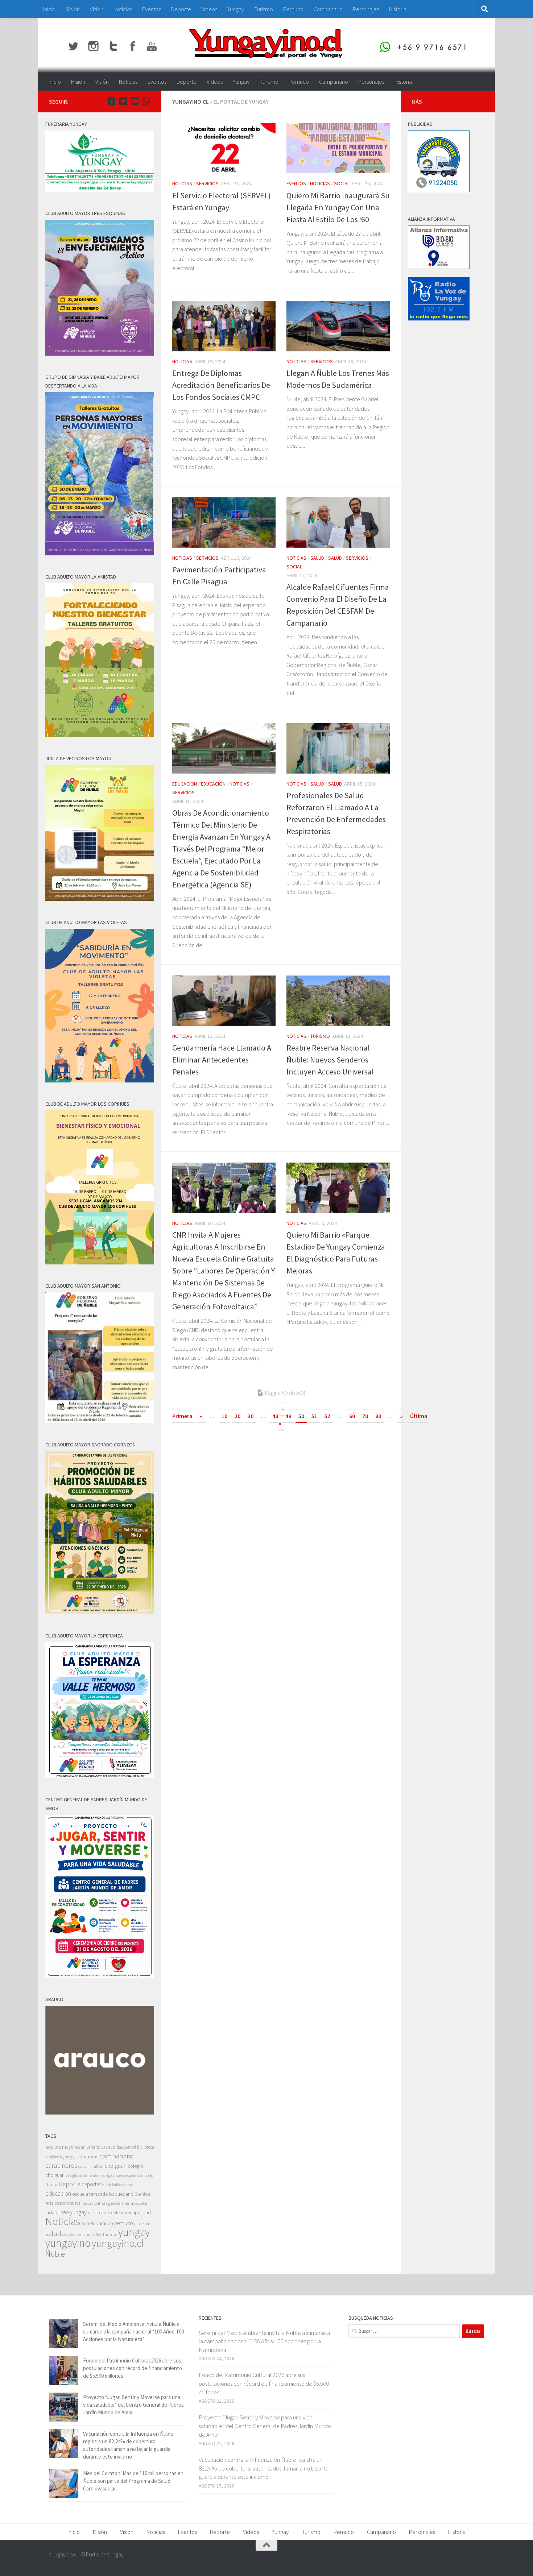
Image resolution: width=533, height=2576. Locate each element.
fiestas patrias (94, 2203)
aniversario (90, 2147)
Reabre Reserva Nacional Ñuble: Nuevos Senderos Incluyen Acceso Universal (330, 1060)
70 (365, 1416)
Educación (213, 784)
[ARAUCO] (100, 2113)
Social (342, 183)
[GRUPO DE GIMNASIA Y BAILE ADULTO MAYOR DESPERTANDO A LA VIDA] (100, 553)
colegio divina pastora (83, 2175)
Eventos (152, 9)
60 (352, 1416)
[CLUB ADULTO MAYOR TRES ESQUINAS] (100, 354)
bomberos (87, 2157)
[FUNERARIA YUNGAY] (100, 190)
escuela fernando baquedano (103, 2194)
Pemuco (293, 9)
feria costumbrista (63, 2203)
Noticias (123, 9)
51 (314, 1416)
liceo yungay (73, 2212)
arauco (108, 2147)
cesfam (84, 2166)
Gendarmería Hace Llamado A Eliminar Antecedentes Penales (222, 1060)
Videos (209, 9)
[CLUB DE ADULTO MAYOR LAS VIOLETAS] (100, 1080)
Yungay (236, 9)
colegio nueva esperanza (123, 2175)
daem (51, 2185)
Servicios (207, 183)
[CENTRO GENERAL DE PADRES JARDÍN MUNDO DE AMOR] (100, 1976)
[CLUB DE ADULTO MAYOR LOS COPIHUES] (100, 1262)
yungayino (68, 2243)
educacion (185, 784)
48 (275, 1416)
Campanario (328, 9)
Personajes (366, 9)
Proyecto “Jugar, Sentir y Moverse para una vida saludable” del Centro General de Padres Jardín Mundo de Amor (133, 2405)
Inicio (49, 9)
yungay (134, 2232)
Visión (97, 9)
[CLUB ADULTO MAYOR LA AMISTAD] (100, 735)
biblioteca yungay (60, 2157)
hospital (141, 2204)
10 (224, 1416)
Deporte (181, 9)
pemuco (124, 2223)
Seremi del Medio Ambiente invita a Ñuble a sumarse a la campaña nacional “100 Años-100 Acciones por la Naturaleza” (133, 2331)
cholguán (115, 2166)
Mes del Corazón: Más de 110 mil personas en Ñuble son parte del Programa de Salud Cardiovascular (133, 2481)
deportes (91, 2184)
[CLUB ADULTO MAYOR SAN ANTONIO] (100, 1421)
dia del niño (112, 2185)
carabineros (61, 2165)
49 (288, 1416)
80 (378, 1416)
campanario (116, 2156)
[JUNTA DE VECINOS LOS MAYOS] (100, 899)
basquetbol (126, 2147)
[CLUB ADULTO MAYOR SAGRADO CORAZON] (100, 1612)
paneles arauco (97, 2223)
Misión (73, 9)
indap (51, 2212)
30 (251, 1416)
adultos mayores (63, 2147)
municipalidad (136, 2212)
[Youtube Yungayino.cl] (135, 101)
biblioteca (146, 2147)
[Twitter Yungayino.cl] (123, 101)
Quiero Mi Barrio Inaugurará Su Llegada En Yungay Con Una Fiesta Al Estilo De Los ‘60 (338, 207)
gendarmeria (121, 2203)
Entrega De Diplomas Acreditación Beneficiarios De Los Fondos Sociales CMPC (221, 385)
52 (327, 1416)
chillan (97, 2166)
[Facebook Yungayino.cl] (111, 101)
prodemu (142, 2224)
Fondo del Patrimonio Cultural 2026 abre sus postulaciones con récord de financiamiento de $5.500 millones (133, 2368)
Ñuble (55, 2254)
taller (96, 2234)
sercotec (69, 2235)
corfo (149, 2175)
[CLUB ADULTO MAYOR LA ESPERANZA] (100, 1776)
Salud (317, 558)
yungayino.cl (118, 2243)
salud (53, 2234)
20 (237, 1416)
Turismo (264, 9)
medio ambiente (104, 2213)
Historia (398, 9)
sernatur (84, 2235)
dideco (128, 2185)
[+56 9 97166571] (146, 101)
